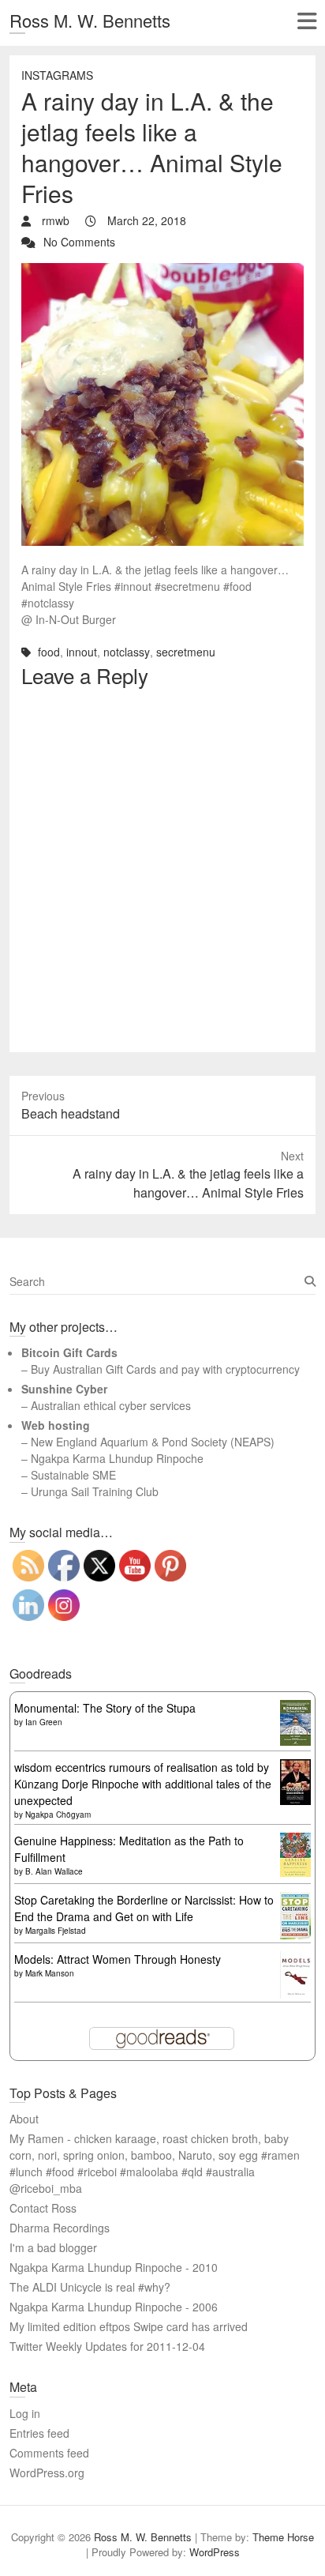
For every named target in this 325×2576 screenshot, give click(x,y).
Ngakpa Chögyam (58, 1814)
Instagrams (57, 75)
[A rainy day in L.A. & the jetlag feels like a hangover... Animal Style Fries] (162, 271)
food (49, 652)
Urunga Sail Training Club (95, 1491)
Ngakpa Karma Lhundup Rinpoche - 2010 (114, 2267)
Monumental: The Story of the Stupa (105, 1708)
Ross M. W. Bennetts (90, 20)
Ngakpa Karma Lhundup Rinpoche (117, 1458)
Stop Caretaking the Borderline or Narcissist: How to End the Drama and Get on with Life (144, 1908)
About (24, 2119)
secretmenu (186, 652)
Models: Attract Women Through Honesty (118, 1959)
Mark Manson (50, 1973)
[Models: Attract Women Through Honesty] (295, 1959)
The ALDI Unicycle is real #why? (90, 2287)
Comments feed (49, 2453)
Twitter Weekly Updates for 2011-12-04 (107, 2346)
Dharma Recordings (60, 2228)
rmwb (54, 220)
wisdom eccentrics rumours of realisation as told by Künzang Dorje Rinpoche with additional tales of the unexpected (143, 1784)
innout (82, 652)
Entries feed (39, 2433)
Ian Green (44, 1722)
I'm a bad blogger (53, 2247)
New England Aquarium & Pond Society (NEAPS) (153, 1442)
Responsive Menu (306, 21)
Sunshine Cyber (64, 1389)
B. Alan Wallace (54, 1871)
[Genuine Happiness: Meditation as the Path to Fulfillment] (295, 1841)
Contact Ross (43, 2208)
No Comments (79, 242)
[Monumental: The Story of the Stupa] (295, 1708)
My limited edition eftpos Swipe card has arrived (129, 2326)
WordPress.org (47, 2473)
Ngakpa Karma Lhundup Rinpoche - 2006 (114, 2307)
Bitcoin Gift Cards (69, 1352)
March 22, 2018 (145, 220)
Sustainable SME (73, 1475)
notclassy (127, 652)
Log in (25, 2413)
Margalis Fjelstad (56, 1931)
